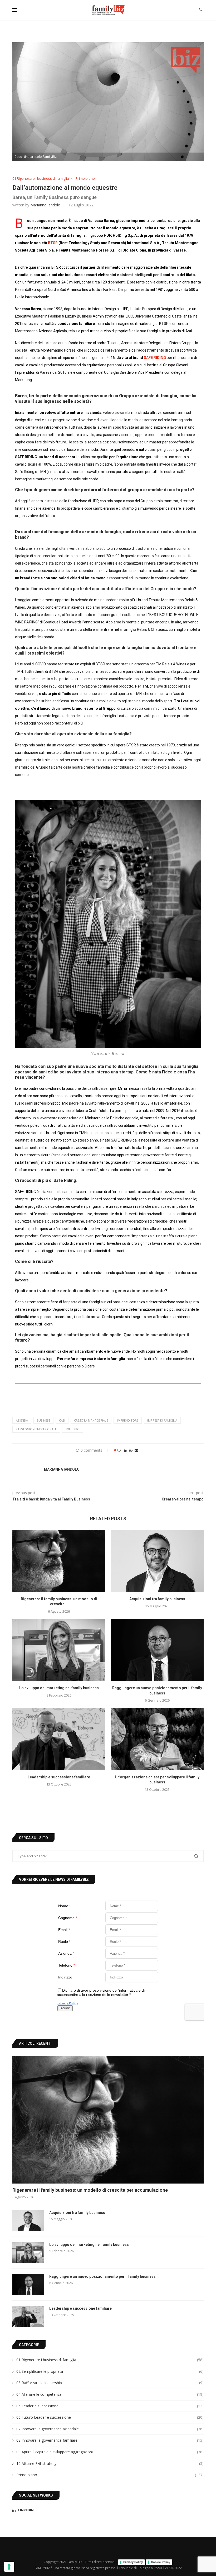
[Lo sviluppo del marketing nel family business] (59, 1650)
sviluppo (73, 1429)
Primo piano (110, 2475)
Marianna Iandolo (45, 205)
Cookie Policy (161, 2562)
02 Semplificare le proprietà (110, 2371)
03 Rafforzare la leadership (110, 2383)
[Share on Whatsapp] (131, 1450)
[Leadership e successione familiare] (59, 1739)
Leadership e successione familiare (59, 1777)
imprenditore (128, 1420)
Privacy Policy (133, 2562)
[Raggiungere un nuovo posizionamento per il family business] (157, 1650)
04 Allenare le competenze (110, 2394)
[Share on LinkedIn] (126, 1450)
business (43, 1420)
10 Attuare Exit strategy (110, 2463)
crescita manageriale (91, 1420)
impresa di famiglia (162, 1420)
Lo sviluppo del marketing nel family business (59, 1688)
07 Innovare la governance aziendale (110, 2429)
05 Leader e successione (110, 2406)
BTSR (53, 243)
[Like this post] (119, 1450)
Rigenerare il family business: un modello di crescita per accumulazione (90, 2190)
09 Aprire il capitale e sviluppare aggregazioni (110, 2452)
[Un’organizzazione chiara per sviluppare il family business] (157, 1739)
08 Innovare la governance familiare (110, 2440)
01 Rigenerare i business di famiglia (110, 2360)
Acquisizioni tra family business (157, 1599)
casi (62, 1420)
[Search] (201, 10)
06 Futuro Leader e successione (110, 2417)
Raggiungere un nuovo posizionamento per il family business (102, 2276)
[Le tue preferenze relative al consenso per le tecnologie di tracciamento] (9, 2567)
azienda (22, 1420)
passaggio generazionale (36, 1429)
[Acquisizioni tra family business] (157, 1561)
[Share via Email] (136, 1450)
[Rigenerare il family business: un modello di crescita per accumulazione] (59, 1561)
